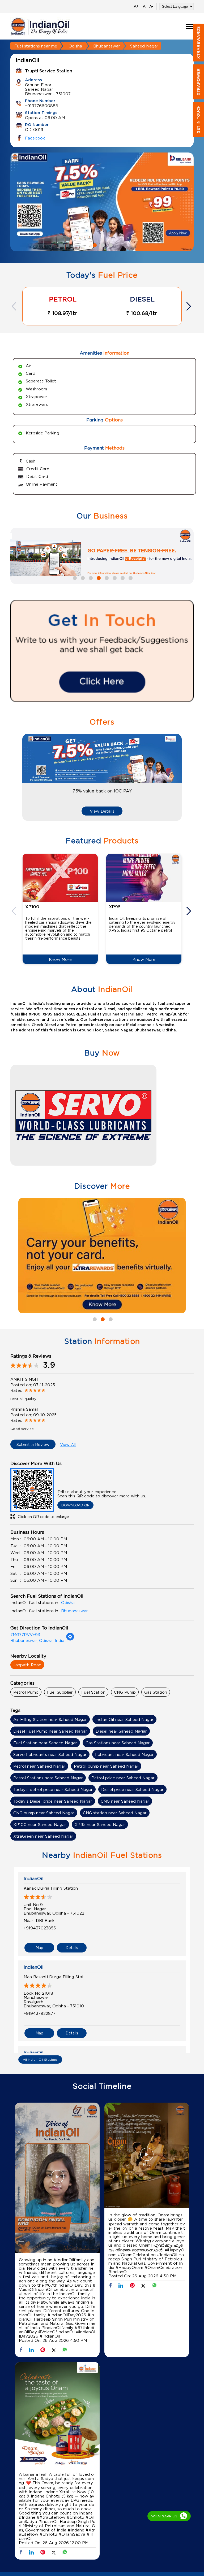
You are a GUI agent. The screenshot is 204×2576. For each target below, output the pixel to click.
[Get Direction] (70, 1639)
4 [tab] (98, 577)
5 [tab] (106, 577)
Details (72, 1948)
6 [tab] (114, 577)
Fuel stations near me (36, 46)
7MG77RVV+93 (25, 1634)
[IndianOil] (40, 26)
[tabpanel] (102, 202)
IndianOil (34, 1878)
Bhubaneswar (107, 46)
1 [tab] (94, 245)
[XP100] (60, 878)
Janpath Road (27, 1665)
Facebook (35, 138)
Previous (15, 306)
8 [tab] (130, 577)
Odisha (75, 46)
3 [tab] (110, 245)
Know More (60, 959)
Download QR (75, 1505)
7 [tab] (122, 577)
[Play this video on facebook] (57, 2179)
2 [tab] (102, 245)
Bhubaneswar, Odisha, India (37, 1640)
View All (68, 1444)
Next (189, 306)
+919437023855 (40, 1928)
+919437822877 (40, 2013)
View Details (102, 811)
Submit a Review (33, 1444)
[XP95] (144, 878)
